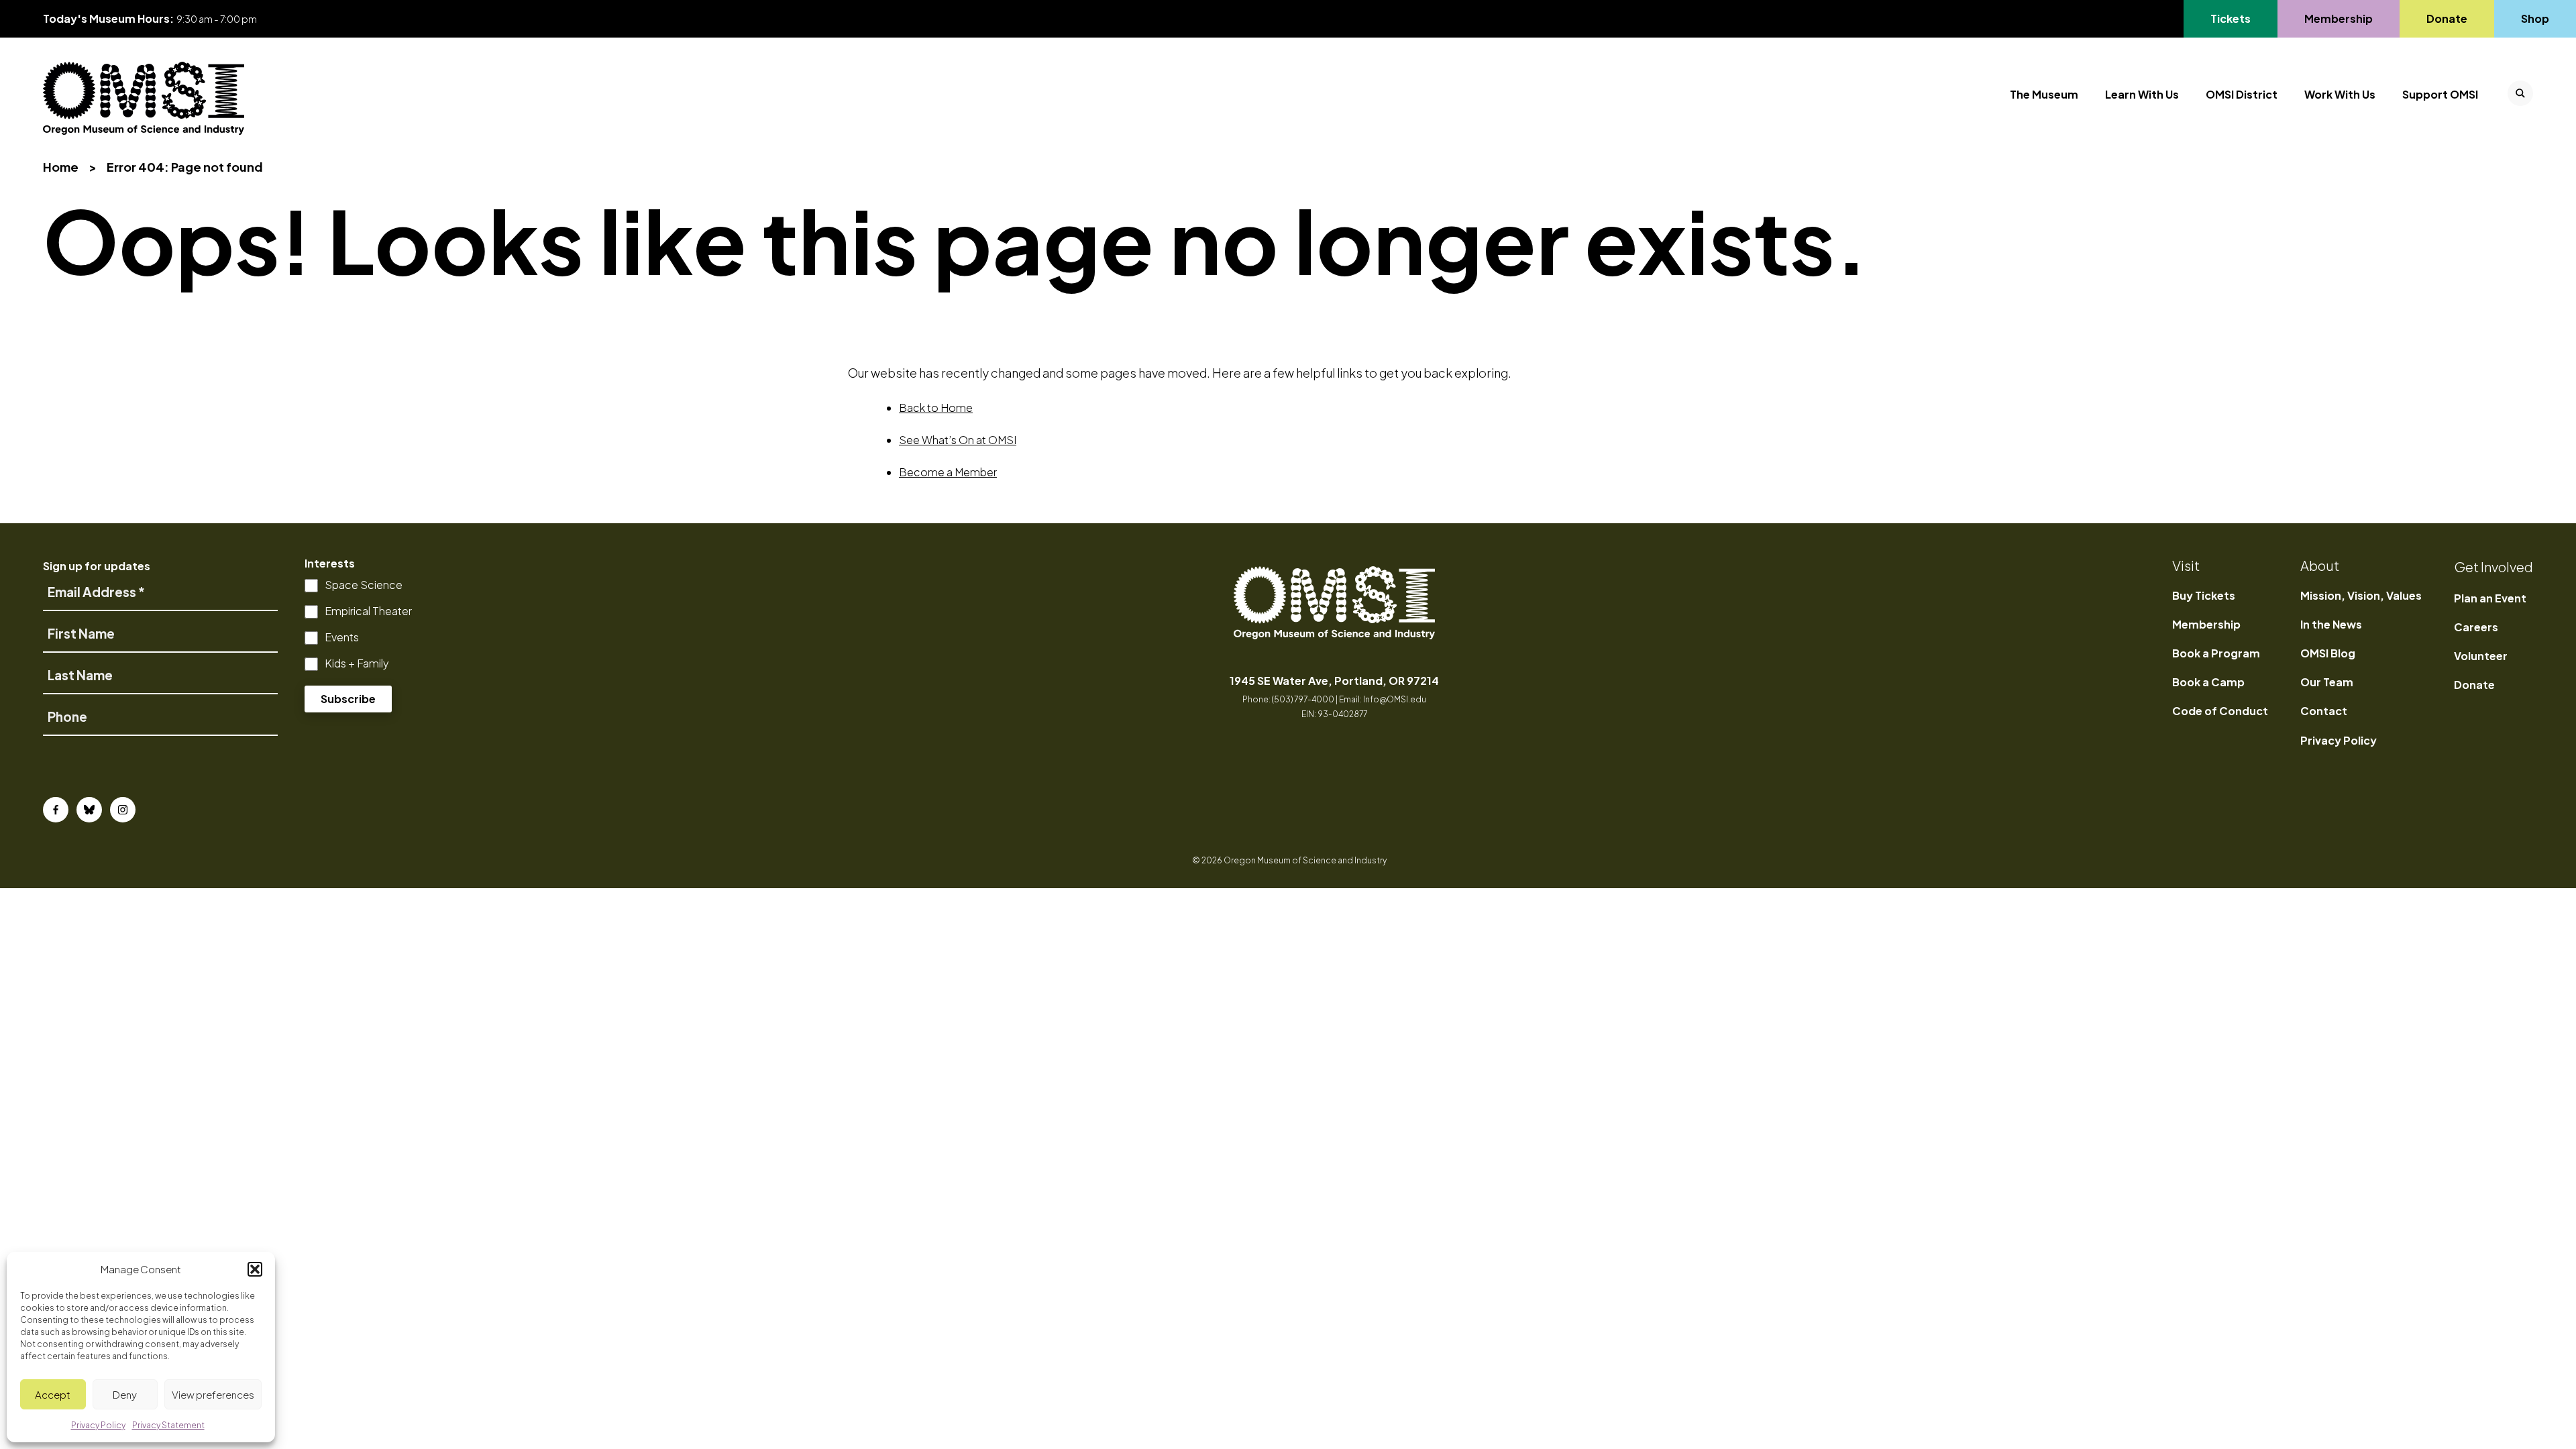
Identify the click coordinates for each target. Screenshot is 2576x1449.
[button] (255, 1269)
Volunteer (2481, 656)
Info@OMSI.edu (1395, 699)
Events (342, 637)
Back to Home (936, 408)
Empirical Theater (368, 611)
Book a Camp (2208, 682)
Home (61, 167)
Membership (2338, 18)
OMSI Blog (2328, 653)
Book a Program (2216, 653)
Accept (53, 1394)
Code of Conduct (2220, 711)
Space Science (364, 585)
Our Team (2327, 682)
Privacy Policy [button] (98, 1425)
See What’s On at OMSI (958, 440)
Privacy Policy (2339, 740)
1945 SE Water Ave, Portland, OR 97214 (1334, 681)
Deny (125, 1394)
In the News (2331, 624)
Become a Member (948, 472)
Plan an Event (2490, 598)
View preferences (213, 1394)
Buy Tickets (2204, 595)
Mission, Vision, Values (2361, 595)
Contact (2324, 711)
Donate (2447, 18)
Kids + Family (357, 663)
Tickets (2238, 18)
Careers (2476, 627)
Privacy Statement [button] (168, 1425)
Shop (2535, 18)
